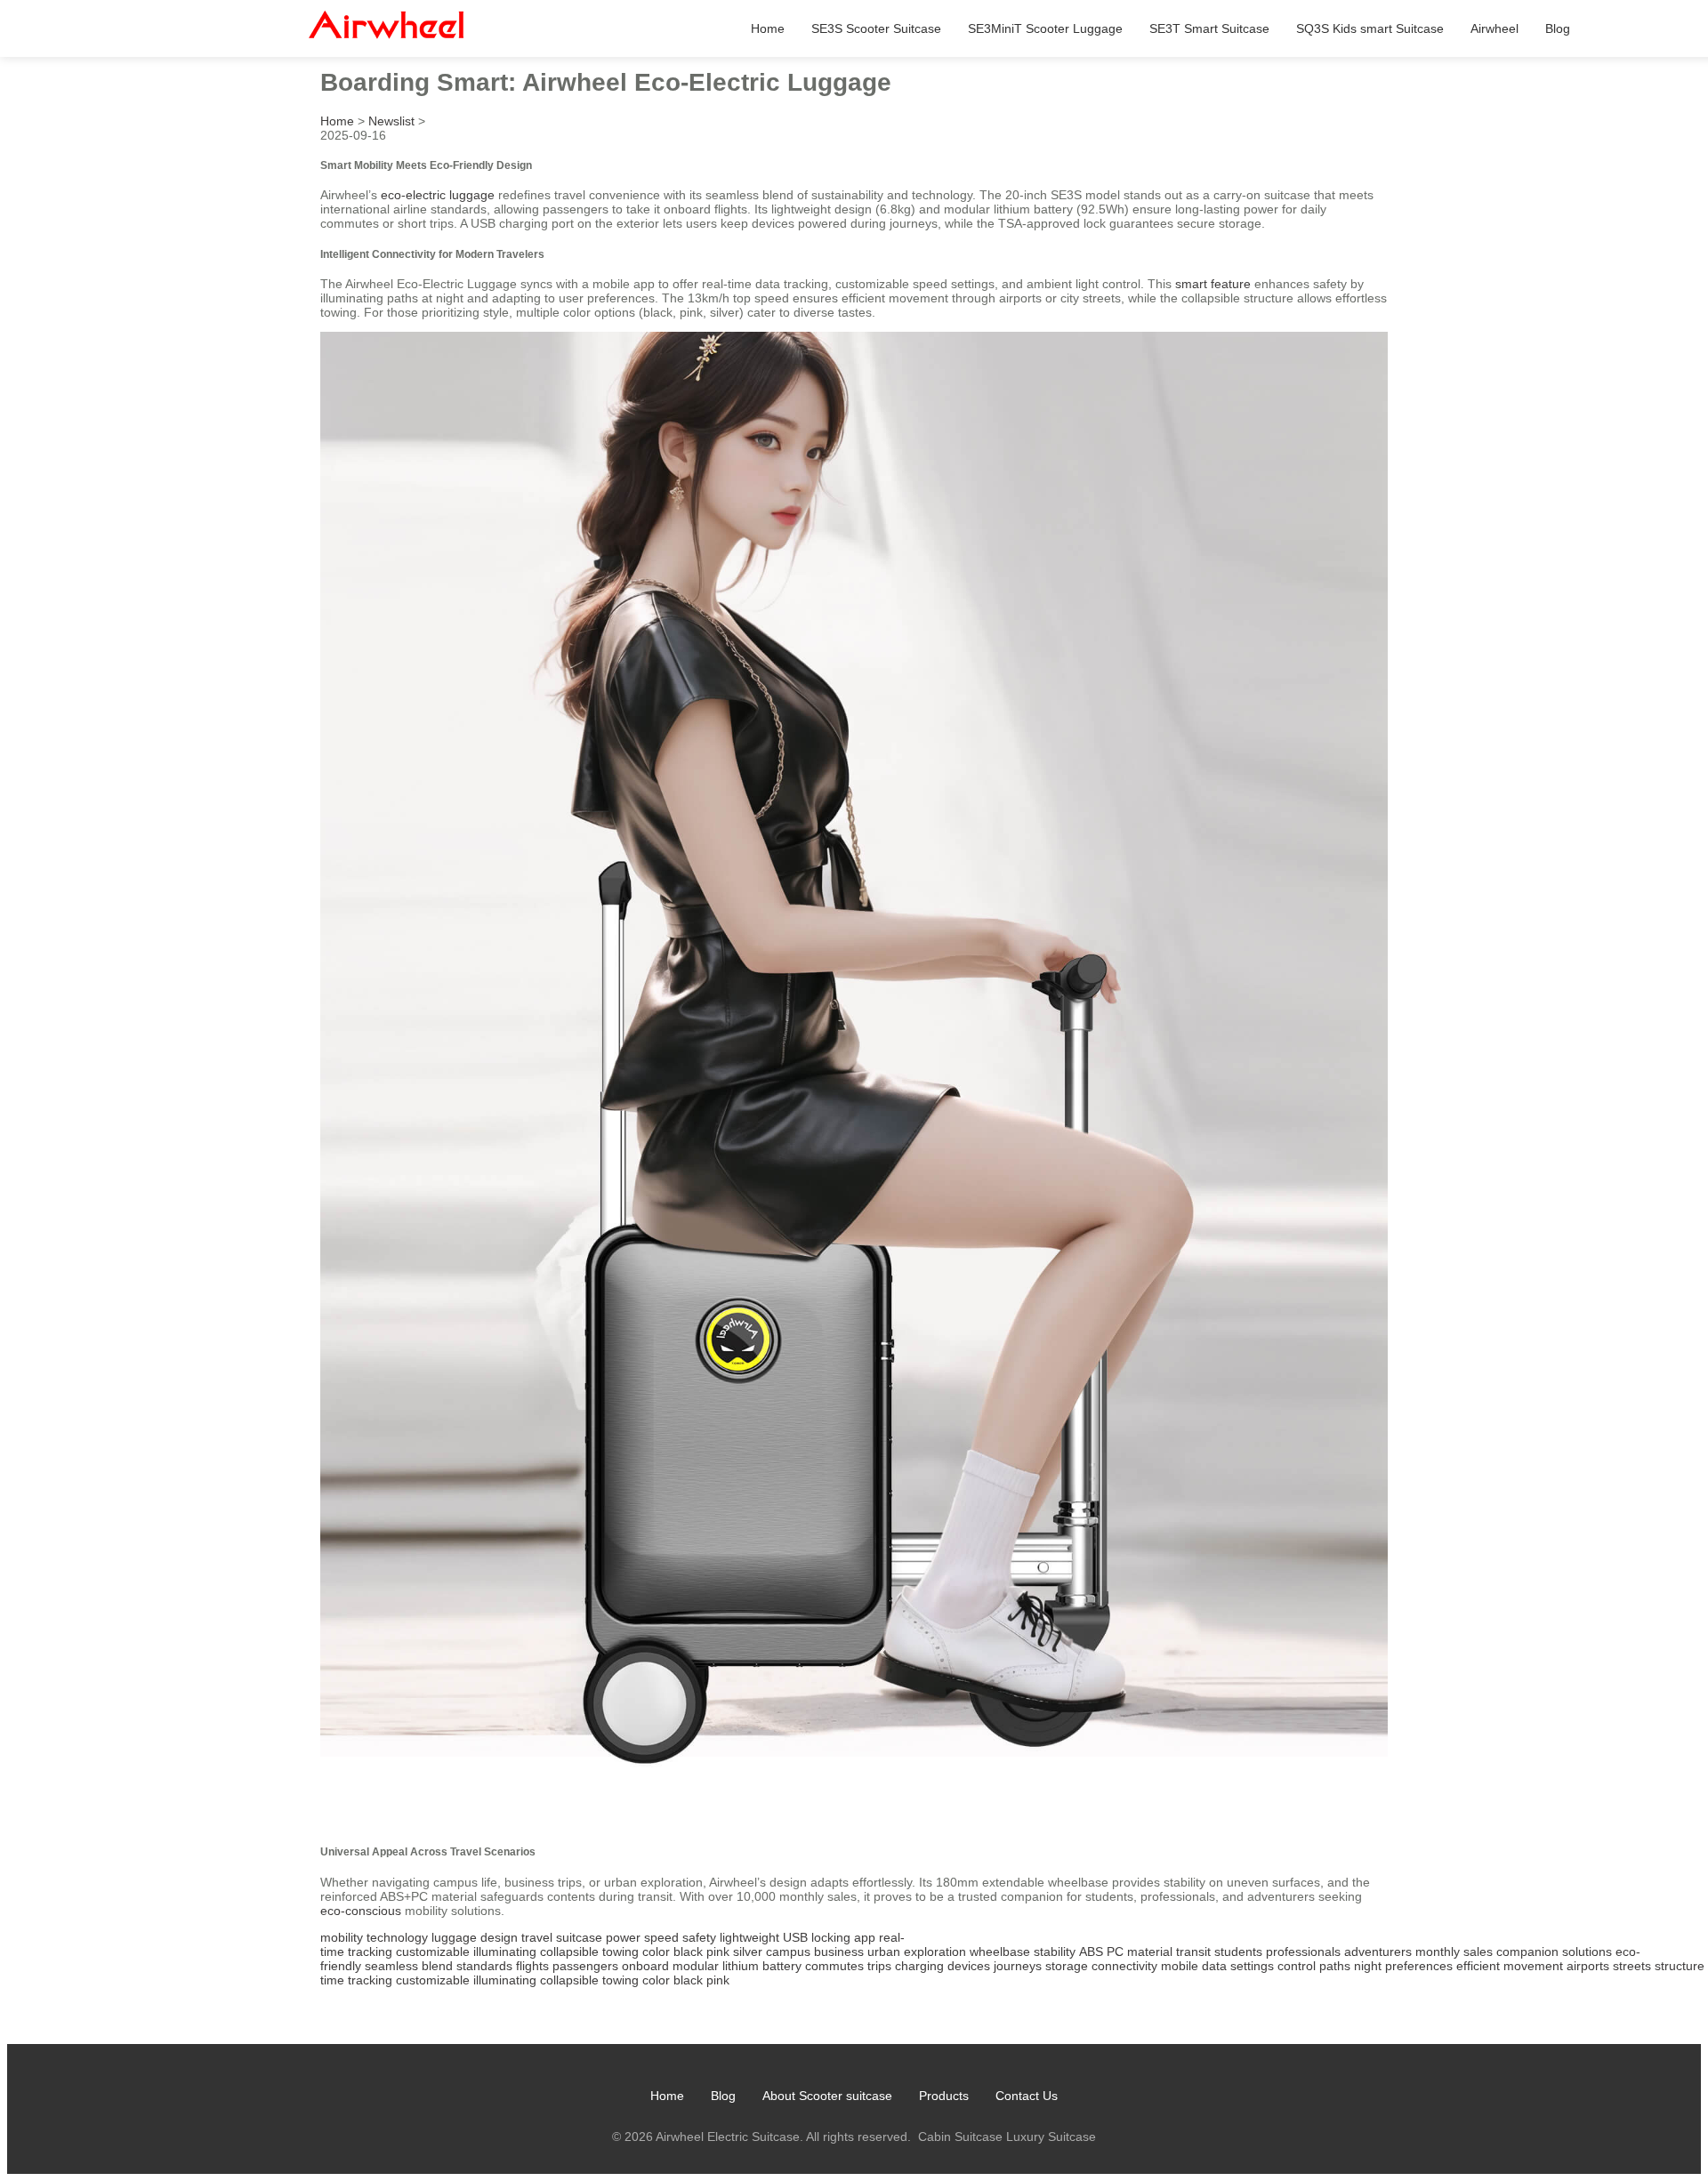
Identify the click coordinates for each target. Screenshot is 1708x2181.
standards (484, 1966)
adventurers (1378, 1952)
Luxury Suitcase (1051, 2137)
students (1238, 1952)
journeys (1018, 1966)
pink (718, 1952)
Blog (1558, 28)
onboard (645, 1966)
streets (1632, 1966)
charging (919, 1966)
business (839, 1952)
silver (748, 1952)
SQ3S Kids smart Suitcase (1370, 28)
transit (1193, 1952)
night (1368, 1966)
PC (1115, 1952)
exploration (935, 1952)
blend (437, 1966)
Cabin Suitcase (960, 2137)
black (688, 1952)
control (1297, 1966)
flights (532, 1966)
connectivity (1124, 1966)
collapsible (569, 1952)
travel (537, 1937)
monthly (1438, 1952)
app (865, 1937)
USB (795, 1937)
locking (831, 1937)
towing (620, 1952)
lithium (741, 1966)
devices (969, 1966)
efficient (1478, 1966)
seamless (391, 1966)
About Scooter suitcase (827, 2096)
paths (1335, 1966)
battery (782, 1966)
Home (768, 28)
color (656, 1952)
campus (788, 1952)
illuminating (505, 1952)
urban (884, 1952)
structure (1680, 1966)
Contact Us (1027, 2096)
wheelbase (1000, 1952)
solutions (1587, 1952)
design (499, 1937)
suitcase (579, 1937)
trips (879, 1966)
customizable (433, 1952)
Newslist (391, 121)
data (1214, 1966)
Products (944, 2096)
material (1150, 1952)
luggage (454, 1937)
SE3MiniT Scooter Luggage (1045, 28)
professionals (1303, 1952)
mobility (342, 1937)
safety (699, 1937)
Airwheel (1494, 28)
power (623, 1937)
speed (661, 1937)
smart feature (1213, 284)
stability (1055, 1952)
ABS (1091, 1952)
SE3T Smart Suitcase (1209, 28)
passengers (585, 1966)
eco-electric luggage (438, 195)
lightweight (749, 1937)
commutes (834, 1966)
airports (1588, 1966)
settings (1252, 1966)
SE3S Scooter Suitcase (876, 28)
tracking (370, 1952)
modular (696, 1966)
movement (1533, 1966)
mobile (1180, 1966)
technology (397, 1937)
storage (1067, 1966)
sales (1478, 1952)
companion (1527, 1952)
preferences (1419, 1966)
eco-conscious (361, 1911)
